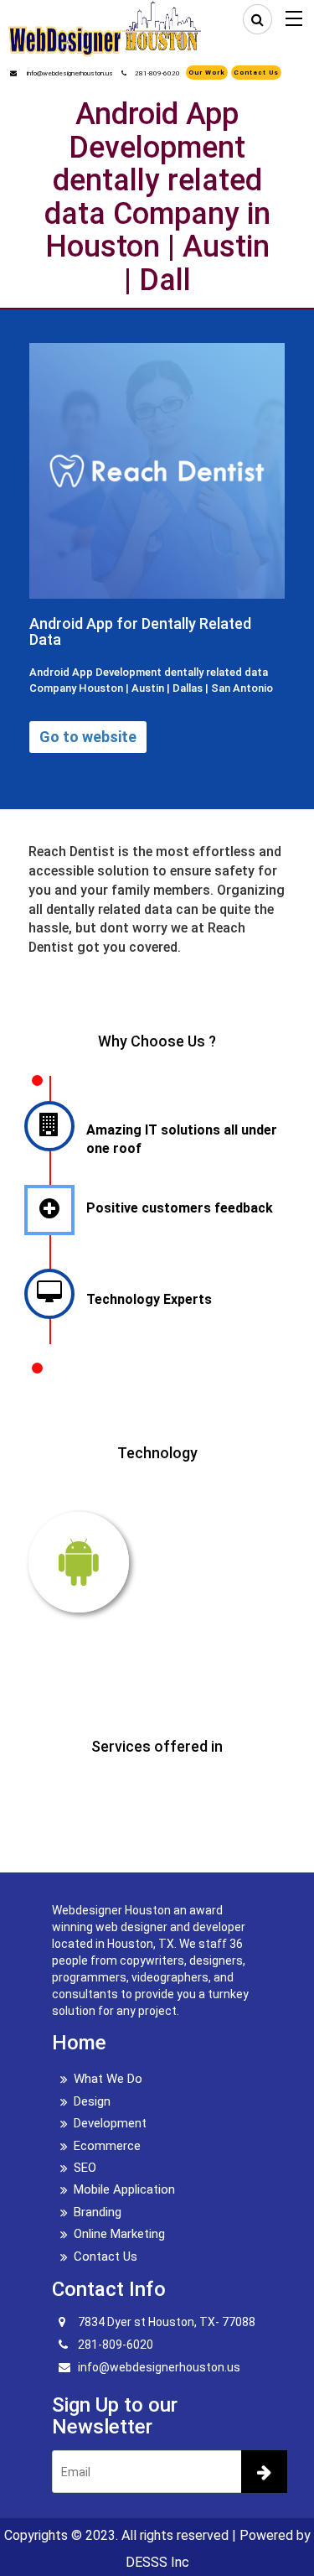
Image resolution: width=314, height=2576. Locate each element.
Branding (98, 2212)
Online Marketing (119, 2234)
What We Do (108, 2079)
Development (110, 2123)
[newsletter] (264, 2472)
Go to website (88, 737)
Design (92, 2101)
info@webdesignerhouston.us (69, 73)
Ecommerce (107, 2146)
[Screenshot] (157, 444)
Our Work (207, 73)
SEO (85, 2168)
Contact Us (256, 73)
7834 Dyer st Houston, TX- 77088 (167, 2322)
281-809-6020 (157, 73)
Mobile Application (124, 2189)
